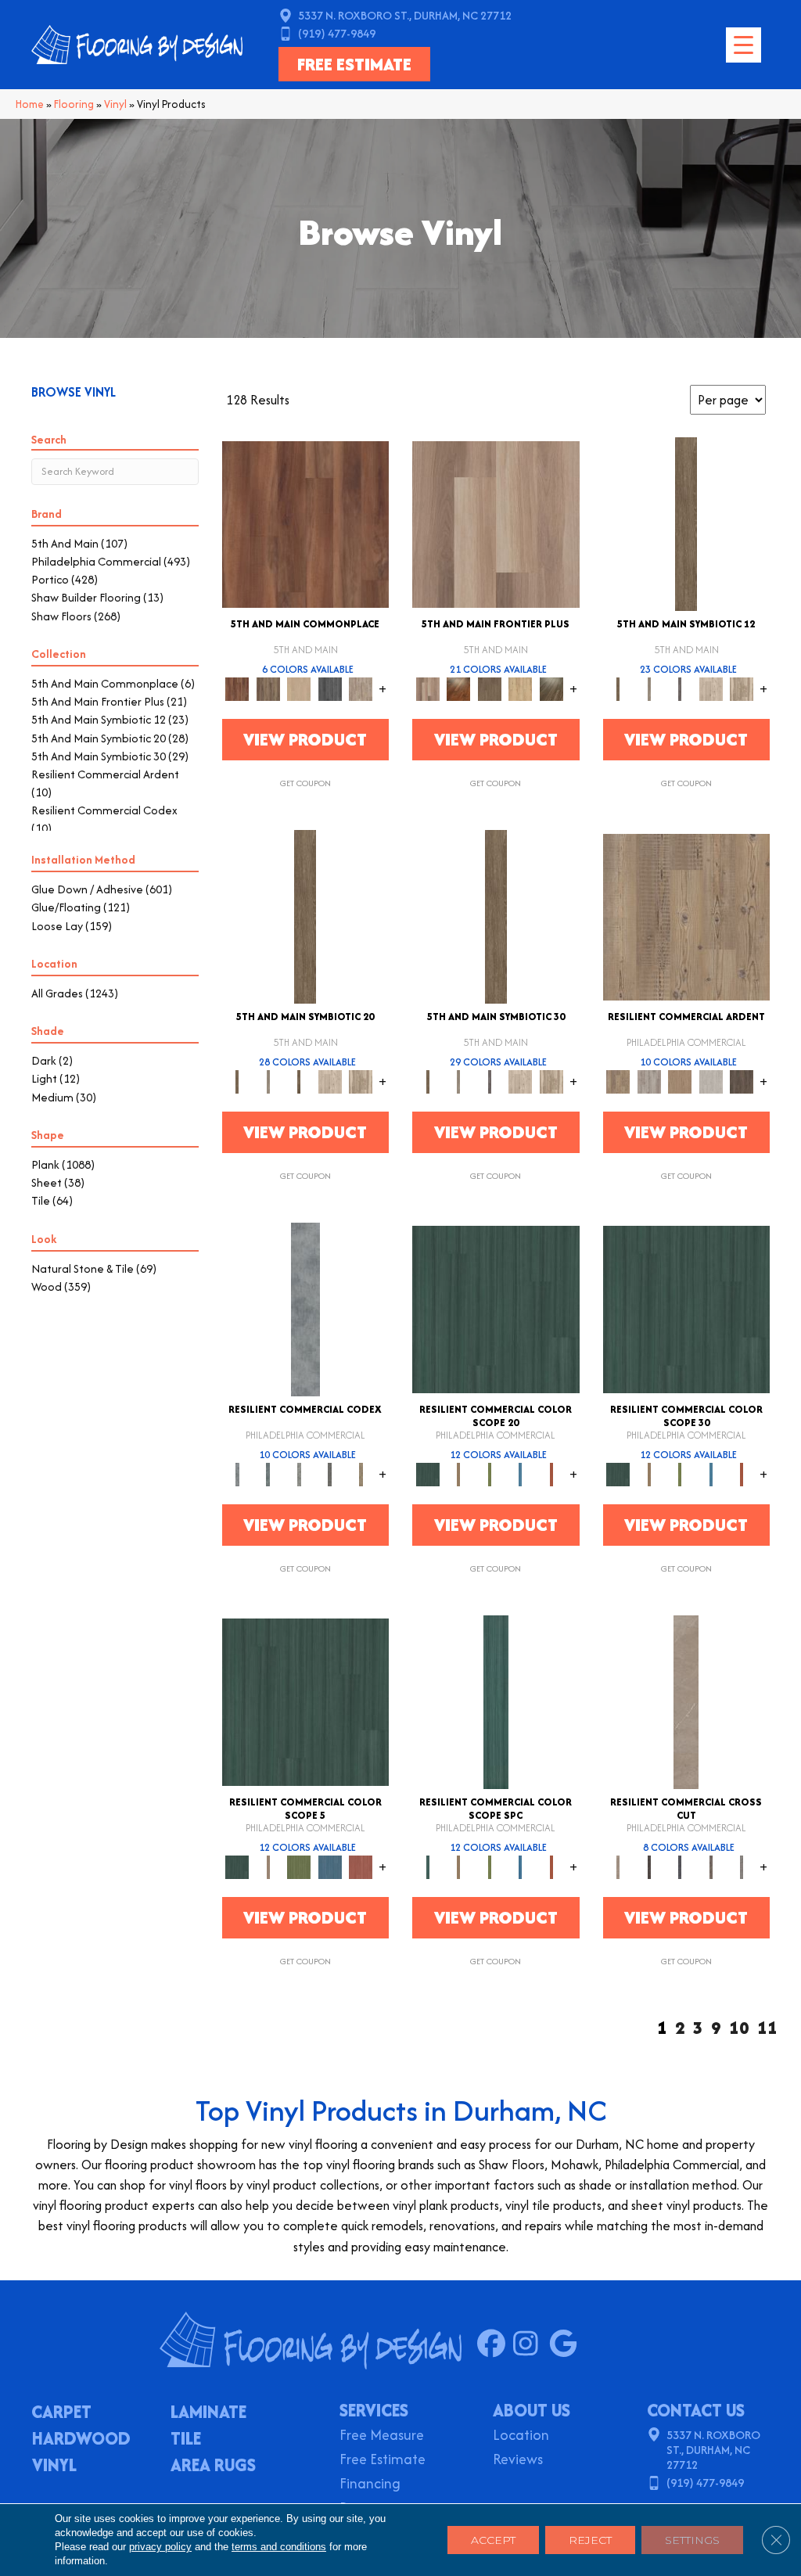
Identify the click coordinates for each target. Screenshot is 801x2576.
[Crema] (686, 1701)
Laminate (208, 2413)
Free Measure (382, 2436)
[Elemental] (305, 1308)
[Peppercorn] (330, 688)
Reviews (518, 2461)
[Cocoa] (268, 688)
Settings (692, 2540)
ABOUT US (532, 2410)
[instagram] (531, 2344)
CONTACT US (696, 2410)
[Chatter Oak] (681, 1081)
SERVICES (374, 2410)
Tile (186, 2440)
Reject (590, 2540)
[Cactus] (490, 1473)
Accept (493, 2540)
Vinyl (115, 104)
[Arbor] (496, 1308)
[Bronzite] (681, 688)
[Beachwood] (649, 688)
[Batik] (686, 523)
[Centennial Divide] (521, 688)
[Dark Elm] (742, 1081)
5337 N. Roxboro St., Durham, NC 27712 (405, 15)
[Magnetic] (330, 1473)
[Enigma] (300, 1473)
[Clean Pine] (711, 1081)
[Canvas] (711, 688)
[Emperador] (649, 1866)
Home (30, 104)
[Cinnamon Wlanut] (551, 688)
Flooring (74, 104)
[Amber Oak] (459, 688)
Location (521, 2436)
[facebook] (495, 2344)
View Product (305, 739)
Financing (370, 2485)
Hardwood (81, 2440)
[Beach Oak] (649, 1081)
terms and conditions (279, 2547)
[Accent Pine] (687, 916)
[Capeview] (742, 688)
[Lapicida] (681, 1866)
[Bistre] (459, 1473)
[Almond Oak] (496, 523)
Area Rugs (213, 2466)
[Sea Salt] (361, 688)
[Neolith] (742, 1866)
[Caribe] (521, 1473)
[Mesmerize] (361, 1473)
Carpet (61, 2413)
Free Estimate (383, 2461)
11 (767, 2028)
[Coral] (551, 1473)
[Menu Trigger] (744, 45)
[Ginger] (300, 688)
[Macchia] (711, 1866)
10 (739, 2028)
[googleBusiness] (567, 2344)
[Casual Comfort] (490, 688)
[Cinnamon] (306, 523)
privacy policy (160, 2547)
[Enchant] (268, 1473)
